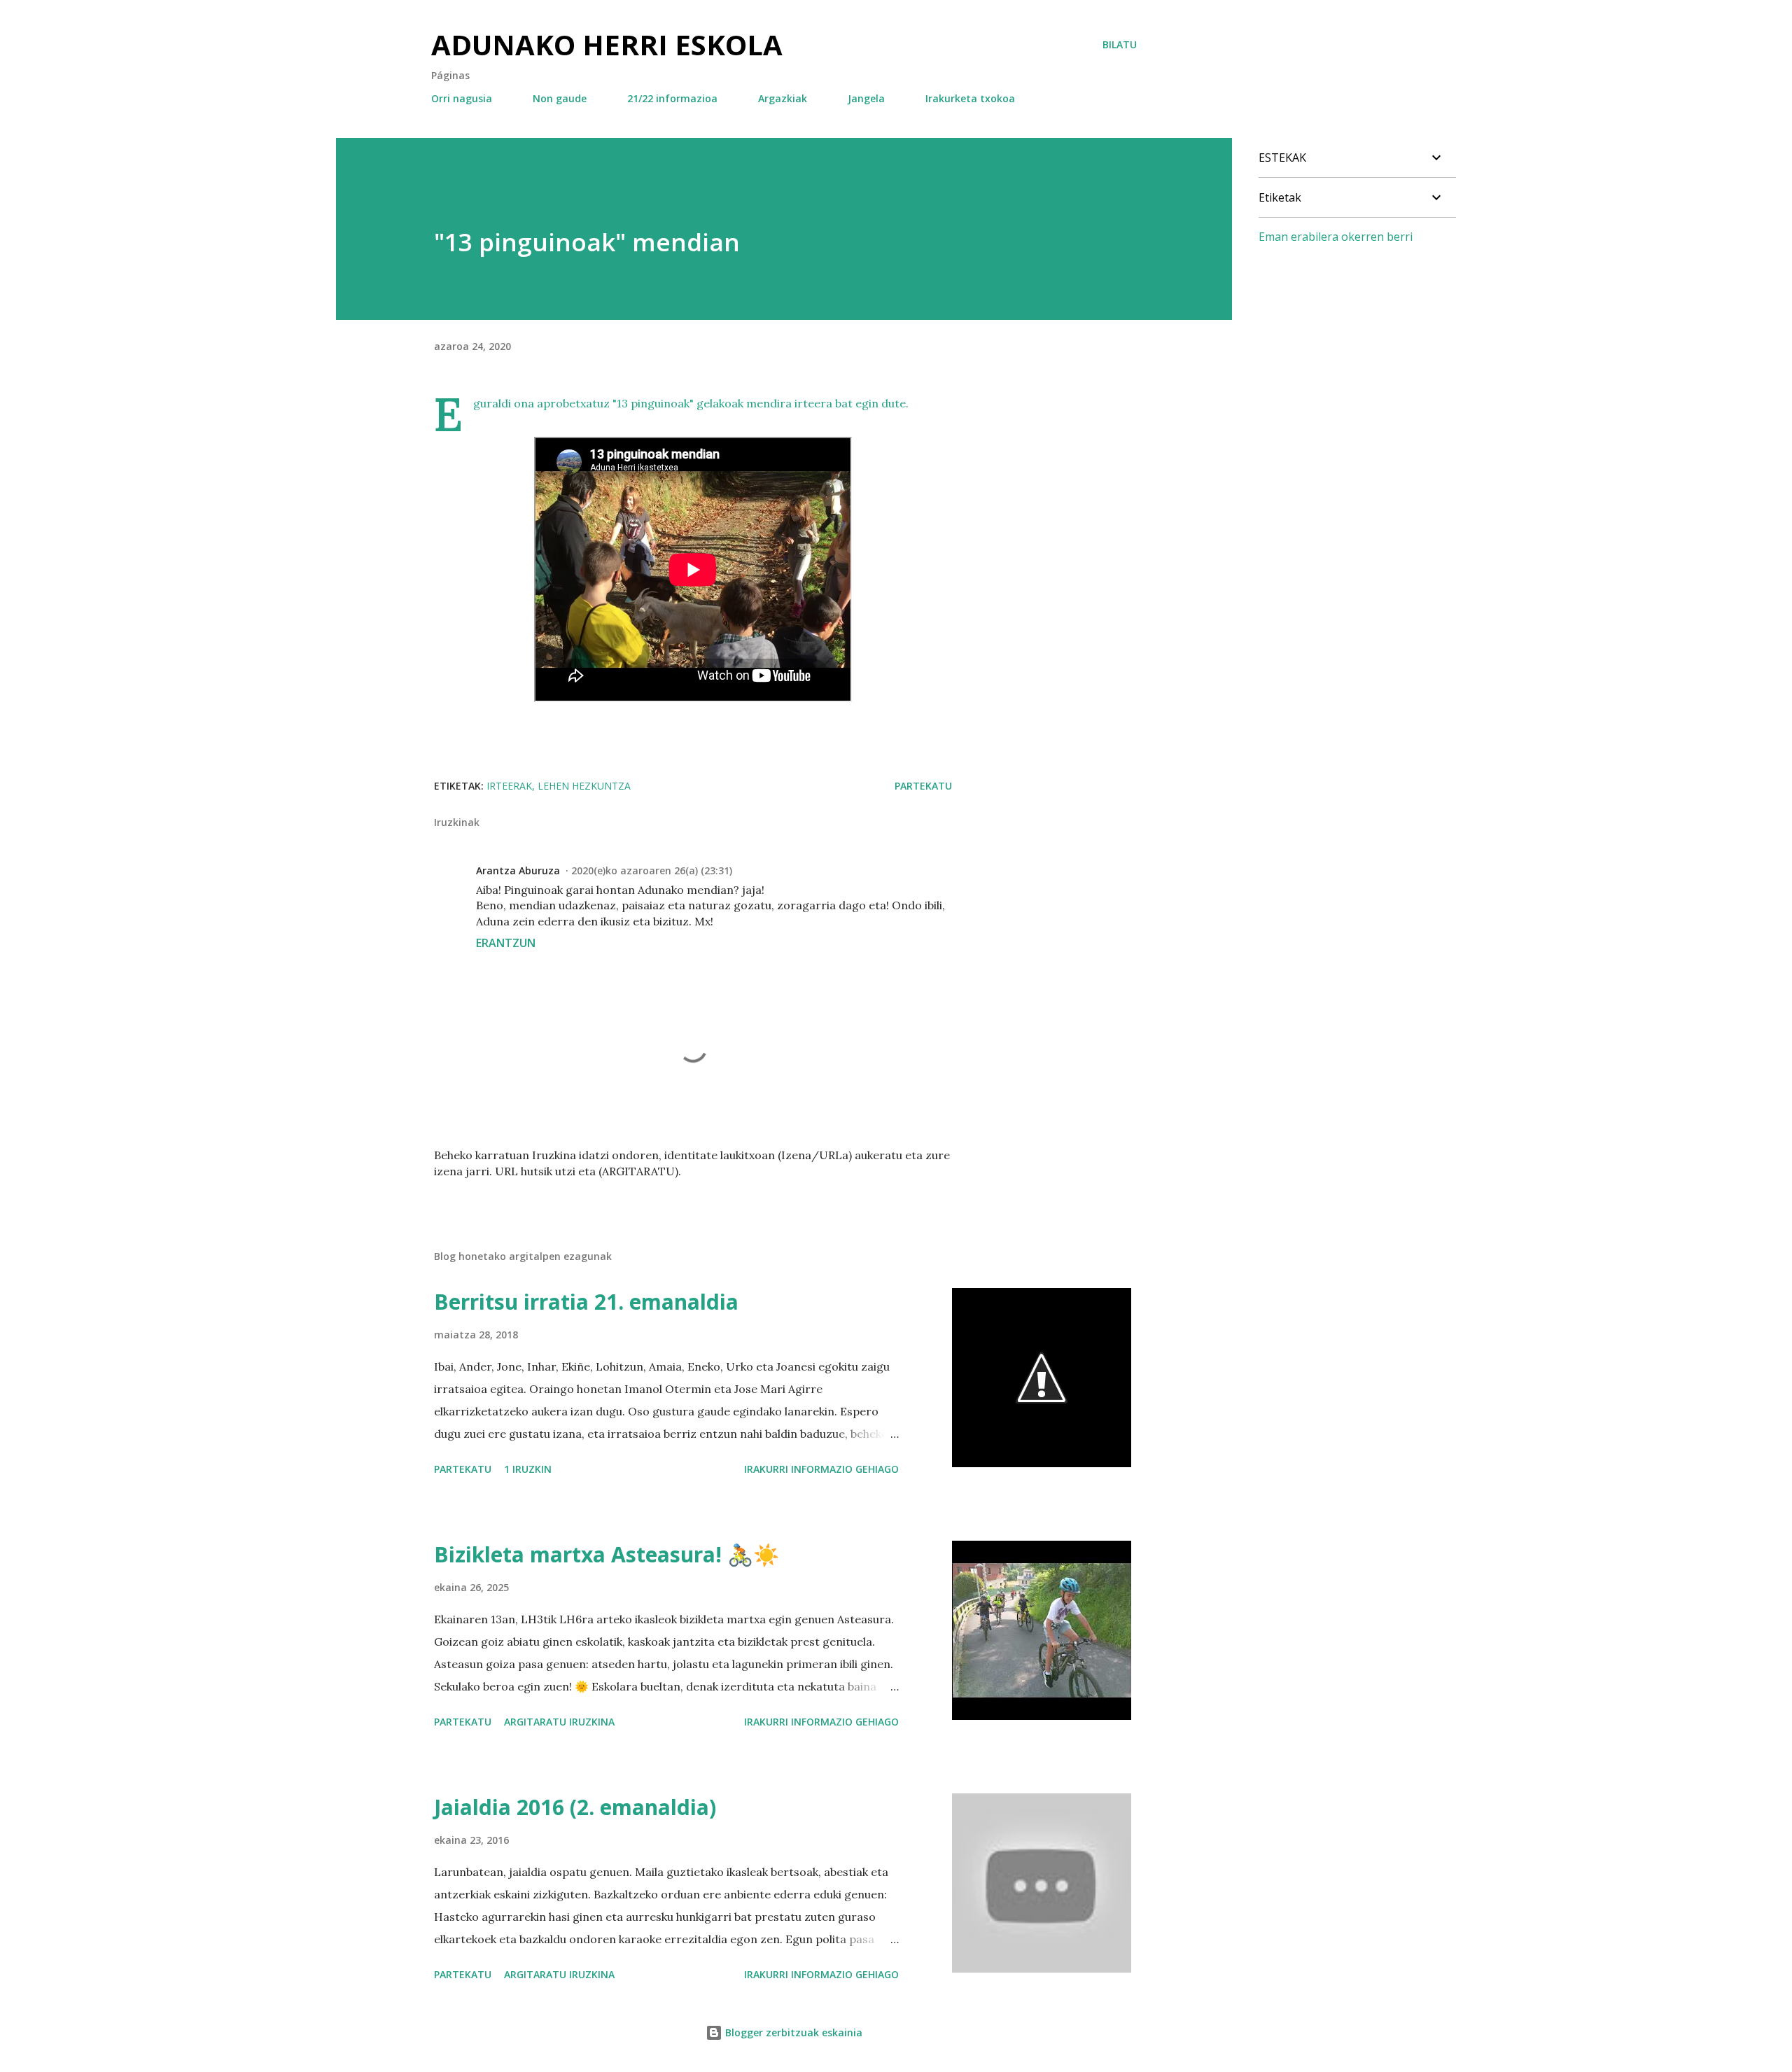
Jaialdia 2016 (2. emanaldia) (575, 1807)
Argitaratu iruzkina (559, 1722)
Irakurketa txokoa (970, 98)
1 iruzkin (528, 1469)
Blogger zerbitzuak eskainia (792, 2032)
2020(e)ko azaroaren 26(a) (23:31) (652, 870)
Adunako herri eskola (607, 44)
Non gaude (560, 98)
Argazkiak (783, 98)
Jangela (866, 98)
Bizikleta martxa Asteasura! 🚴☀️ (607, 1554)
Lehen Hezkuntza (584, 786)
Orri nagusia (462, 98)
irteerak (509, 786)
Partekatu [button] (923, 786)
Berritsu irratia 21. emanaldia (586, 1302)
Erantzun (506, 943)
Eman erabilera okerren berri (1336, 237)
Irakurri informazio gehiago (821, 1469)
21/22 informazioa (672, 98)
